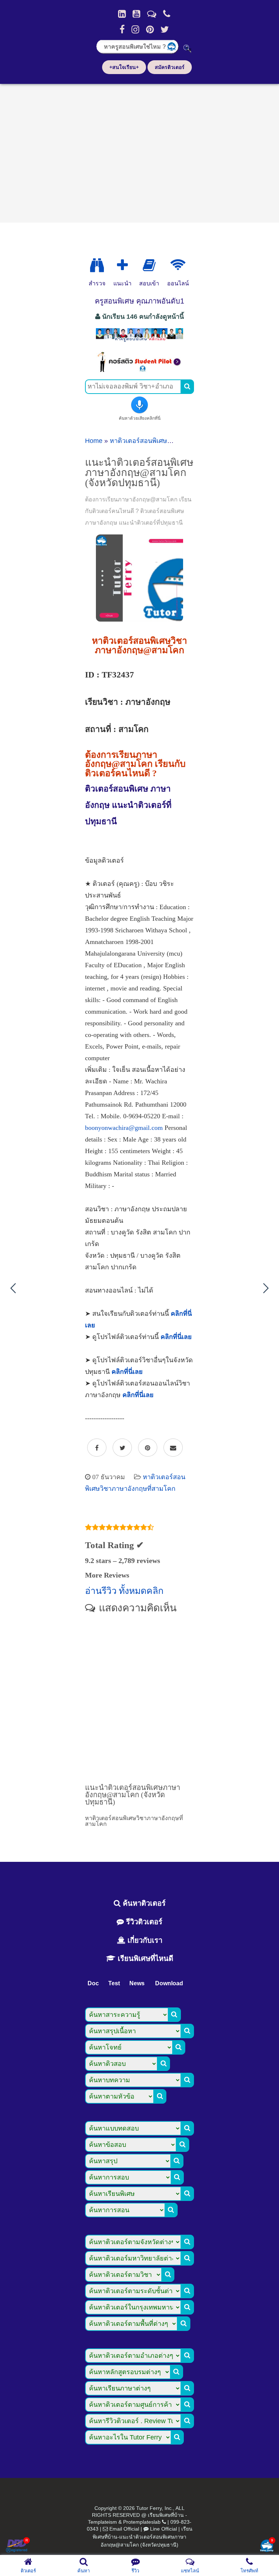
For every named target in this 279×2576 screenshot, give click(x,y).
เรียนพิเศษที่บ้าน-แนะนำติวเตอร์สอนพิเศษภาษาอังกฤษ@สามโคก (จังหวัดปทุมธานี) (143, 2537)
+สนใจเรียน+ (124, 67)
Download (169, 1983)
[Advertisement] (139, 151)
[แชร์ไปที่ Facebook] (97, 1448)
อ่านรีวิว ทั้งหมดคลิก (124, 1591)
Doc (93, 1983)
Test (114, 1983)
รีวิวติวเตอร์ (143, 1922)
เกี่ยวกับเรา (144, 1940)
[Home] (122, 14)
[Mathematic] (122, 265)
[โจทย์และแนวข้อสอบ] (267, 2546)
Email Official (124, 2529)
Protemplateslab (142, 2522)
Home (94, 441)
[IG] (135, 29)
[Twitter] (165, 29)
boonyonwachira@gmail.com (124, 1128)
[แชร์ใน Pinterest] (148, 1448)
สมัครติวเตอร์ (170, 67)
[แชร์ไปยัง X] (122, 1448)
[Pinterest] (150, 29)
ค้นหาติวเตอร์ (143, 1903)
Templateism (102, 2522)
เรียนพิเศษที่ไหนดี (144, 1958)
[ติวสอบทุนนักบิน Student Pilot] (139, 370)
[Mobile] (167, 14)
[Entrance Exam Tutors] (149, 265)
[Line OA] (152, 14)
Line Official (163, 2529)
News (137, 1983)
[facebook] (122, 29)
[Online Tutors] (178, 265)
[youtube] (136, 14)
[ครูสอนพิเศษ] (139, 341)
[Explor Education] (97, 265)
